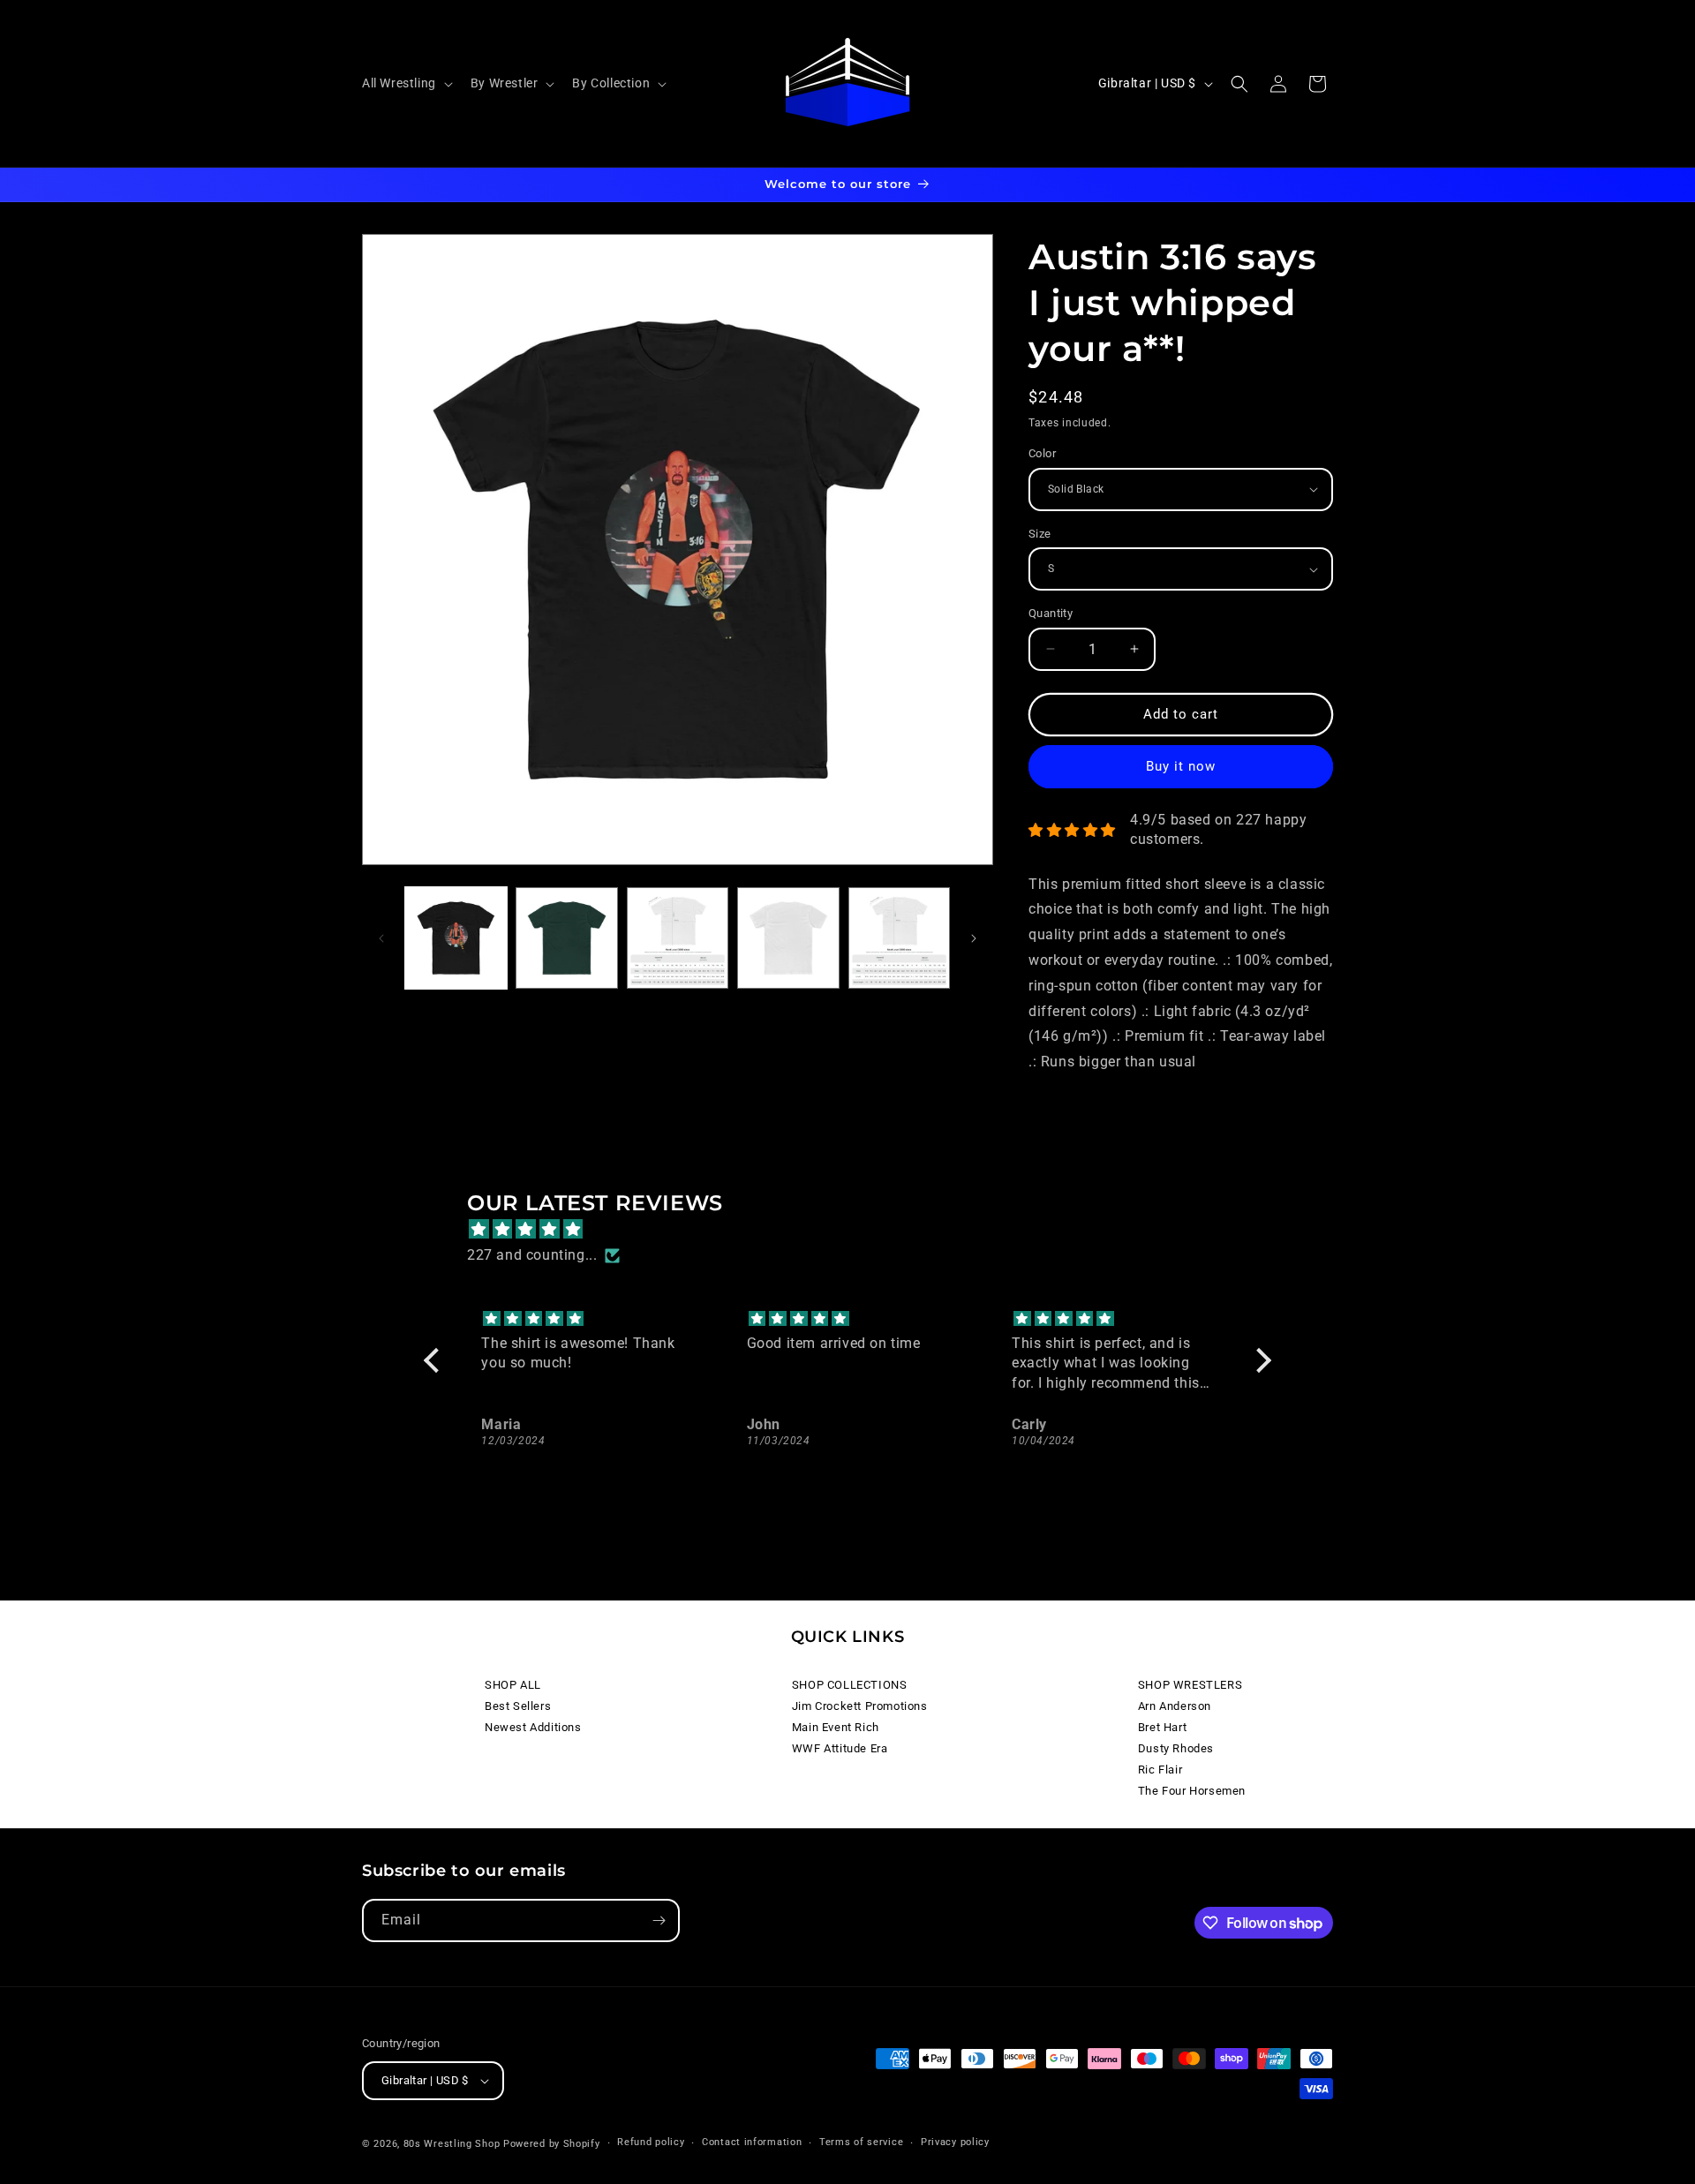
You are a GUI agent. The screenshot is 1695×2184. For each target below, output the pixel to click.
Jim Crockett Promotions (860, 1706)
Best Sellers (518, 1706)
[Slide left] (381, 938)
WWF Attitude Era (840, 1748)
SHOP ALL (513, 1685)
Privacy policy (955, 2142)
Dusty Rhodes (1176, 1748)
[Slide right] (974, 938)
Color (1042, 453)
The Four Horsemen (1192, 1791)
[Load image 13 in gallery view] (678, 938)
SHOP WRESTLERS (1190, 1685)
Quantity (1051, 613)
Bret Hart (1162, 1727)
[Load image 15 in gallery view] (899, 938)
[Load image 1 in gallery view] (456, 938)
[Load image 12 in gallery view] (566, 938)
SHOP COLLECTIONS (850, 1685)
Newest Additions (533, 1727)
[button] (406, 83)
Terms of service (861, 2142)
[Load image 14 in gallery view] (788, 938)
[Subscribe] (659, 1920)
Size (1040, 534)
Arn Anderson (1175, 1706)
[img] (856, 1230)
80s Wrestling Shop (452, 2144)
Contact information (752, 2142)
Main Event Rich (836, 1727)
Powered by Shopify (552, 2144)
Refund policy (651, 2142)
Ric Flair (1160, 1770)
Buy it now (1181, 766)
